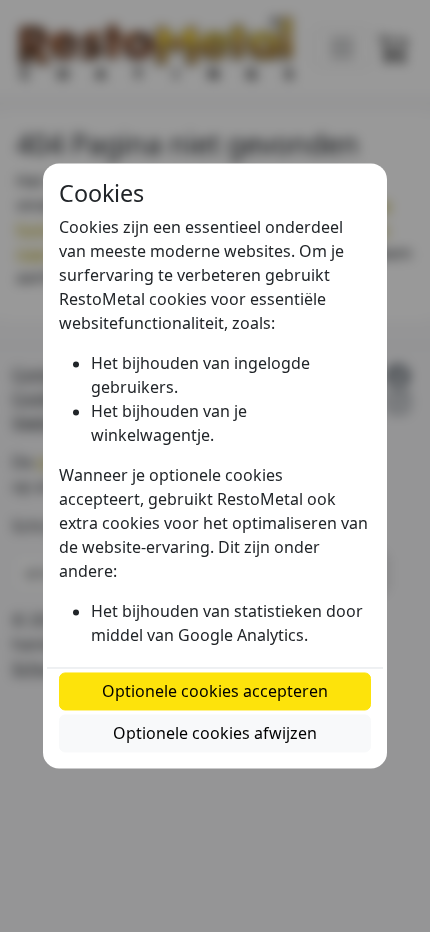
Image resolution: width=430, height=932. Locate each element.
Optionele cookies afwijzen (215, 734)
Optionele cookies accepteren (215, 692)
